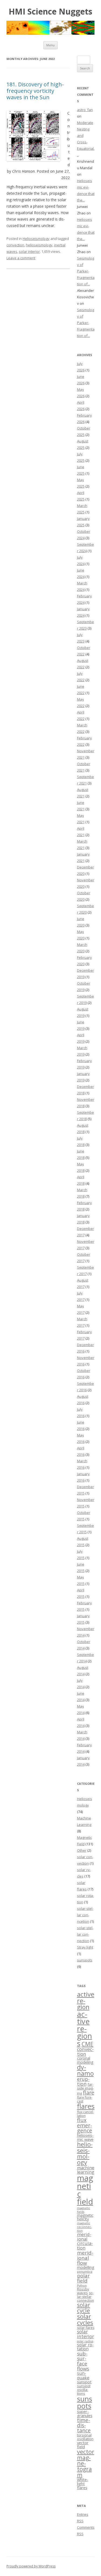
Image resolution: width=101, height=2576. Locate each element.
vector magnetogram (86, 2463)
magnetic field (85, 2190)
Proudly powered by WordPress (31, 2566)
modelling (86, 2267)
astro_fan (85, 110)
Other (82, 1850)
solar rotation (85, 2347)
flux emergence (85, 2125)
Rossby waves (83, 2291)
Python (82, 2286)
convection (15, 245)
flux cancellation (86, 2114)
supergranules (85, 2413)
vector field (83, 2445)
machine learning (86, 2170)
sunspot (84, 2382)
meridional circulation (85, 2241)
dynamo (85, 2070)
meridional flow (85, 2258)
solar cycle (84, 2308)
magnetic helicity (85, 2217)
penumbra (85, 2272)
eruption (83, 2081)
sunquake (83, 2375)
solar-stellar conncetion (85, 1915)
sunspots (85, 1960)
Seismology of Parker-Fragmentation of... (86, 271)
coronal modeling (85, 2060)
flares (86, 2106)
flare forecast (85, 2099)
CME (88, 2044)
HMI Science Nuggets (50, 12)
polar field (83, 2278)
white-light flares (83, 2483)
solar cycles (85, 2319)
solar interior (29, 251)
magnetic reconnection (84, 2227)
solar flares (86, 2328)
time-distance (84, 2425)
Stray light (85, 1947)
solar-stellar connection (85, 1934)
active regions (85, 2029)
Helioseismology (36, 239)
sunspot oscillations (84, 2390)
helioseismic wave (85, 2137)
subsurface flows (83, 2361)
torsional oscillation (85, 2437)
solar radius (85, 2341)
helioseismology (39, 245)
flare (89, 2093)
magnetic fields (84, 2210)
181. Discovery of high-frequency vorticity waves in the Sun (35, 91)
